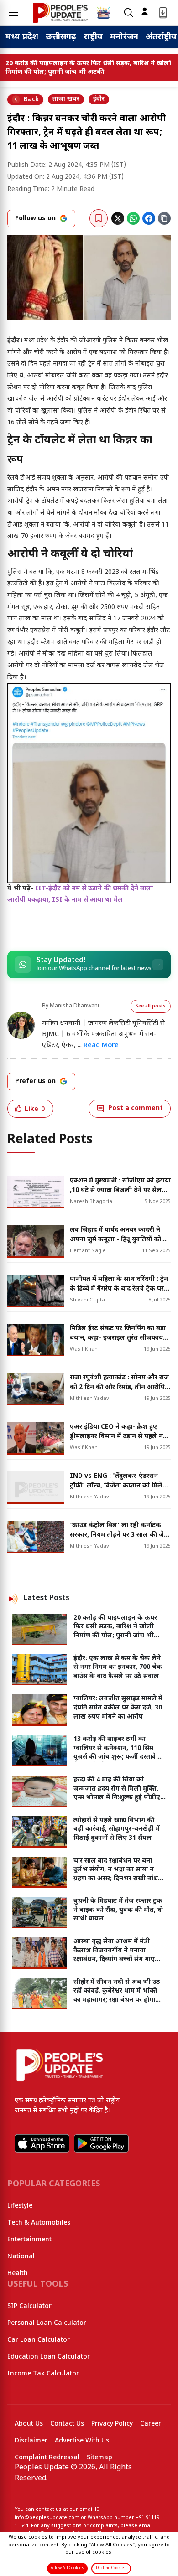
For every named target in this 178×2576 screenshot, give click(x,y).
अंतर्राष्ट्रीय (161, 37)
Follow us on (35, 219)
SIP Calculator (29, 2306)
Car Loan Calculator (39, 2340)
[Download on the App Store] (42, 2143)
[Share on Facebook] (149, 218)
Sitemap (99, 2458)
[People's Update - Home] (60, 13)
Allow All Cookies (67, 2568)
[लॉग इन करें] (145, 11)
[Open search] (129, 13)
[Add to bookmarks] (99, 218)
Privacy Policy (112, 2424)
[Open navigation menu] (14, 13)
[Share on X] (118, 218)
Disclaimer (31, 2441)
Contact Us (67, 2424)
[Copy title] (164, 218)
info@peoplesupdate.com (47, 2518)
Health (18, 2274)
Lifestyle (20, 2206)
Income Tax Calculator (43, 2374)
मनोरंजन (124, 37)
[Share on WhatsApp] (133, 218)
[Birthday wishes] (104, 13)
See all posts (151, 1006)
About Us (29, 2424)
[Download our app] (163, 13)
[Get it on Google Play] (101, 2143)
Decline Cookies (111, 2568)
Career (151, 2424)
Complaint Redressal (47, 2458)
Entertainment (29, 2240)
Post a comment (136, 1108)
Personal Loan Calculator (47, 2323)
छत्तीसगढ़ (61, 37)
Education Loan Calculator (49, 2357)
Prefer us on (35, 1082)
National (21, 2257)
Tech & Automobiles (39, 2223)
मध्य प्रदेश (22, 37)
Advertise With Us (82, 2441)
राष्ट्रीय (93, 37)
